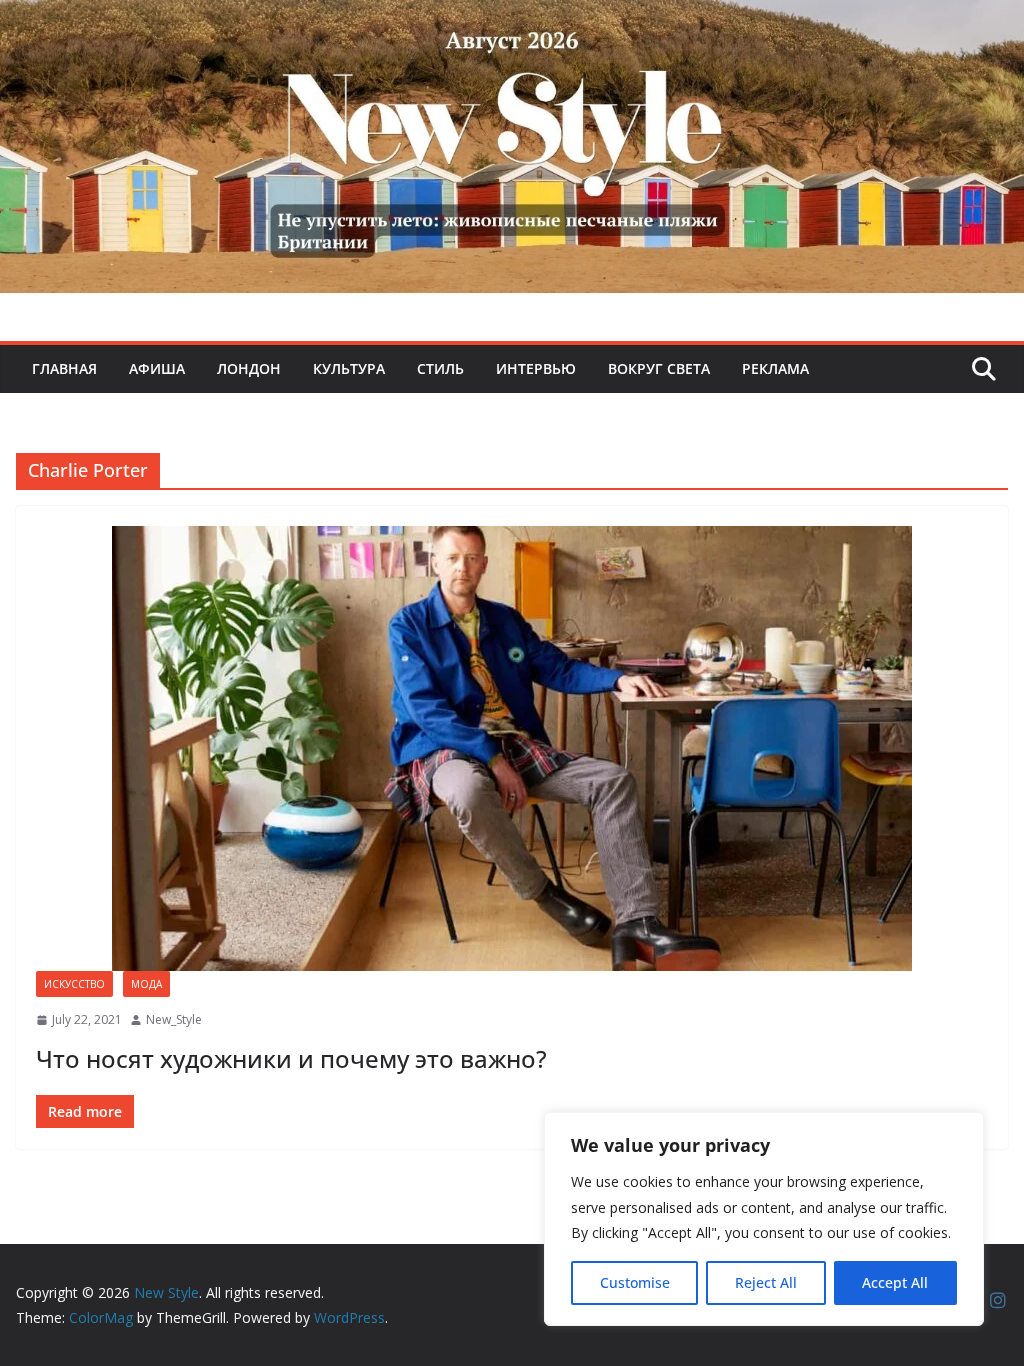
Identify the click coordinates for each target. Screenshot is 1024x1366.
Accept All (895, 1282)
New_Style (174, 1019)
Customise (635, 1282)
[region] (764, 1219)
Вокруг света (659, 368)
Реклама (775, 368)
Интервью (536, 368)
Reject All (766, 1282)
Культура (349, 368)
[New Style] (512, 21)
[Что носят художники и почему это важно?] (512, 748)
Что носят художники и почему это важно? (291, 1058)
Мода (146, 984)
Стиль (440, 368)
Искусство (74, 984)
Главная (64, 368)
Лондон (249, 368)
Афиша (157, 368)
